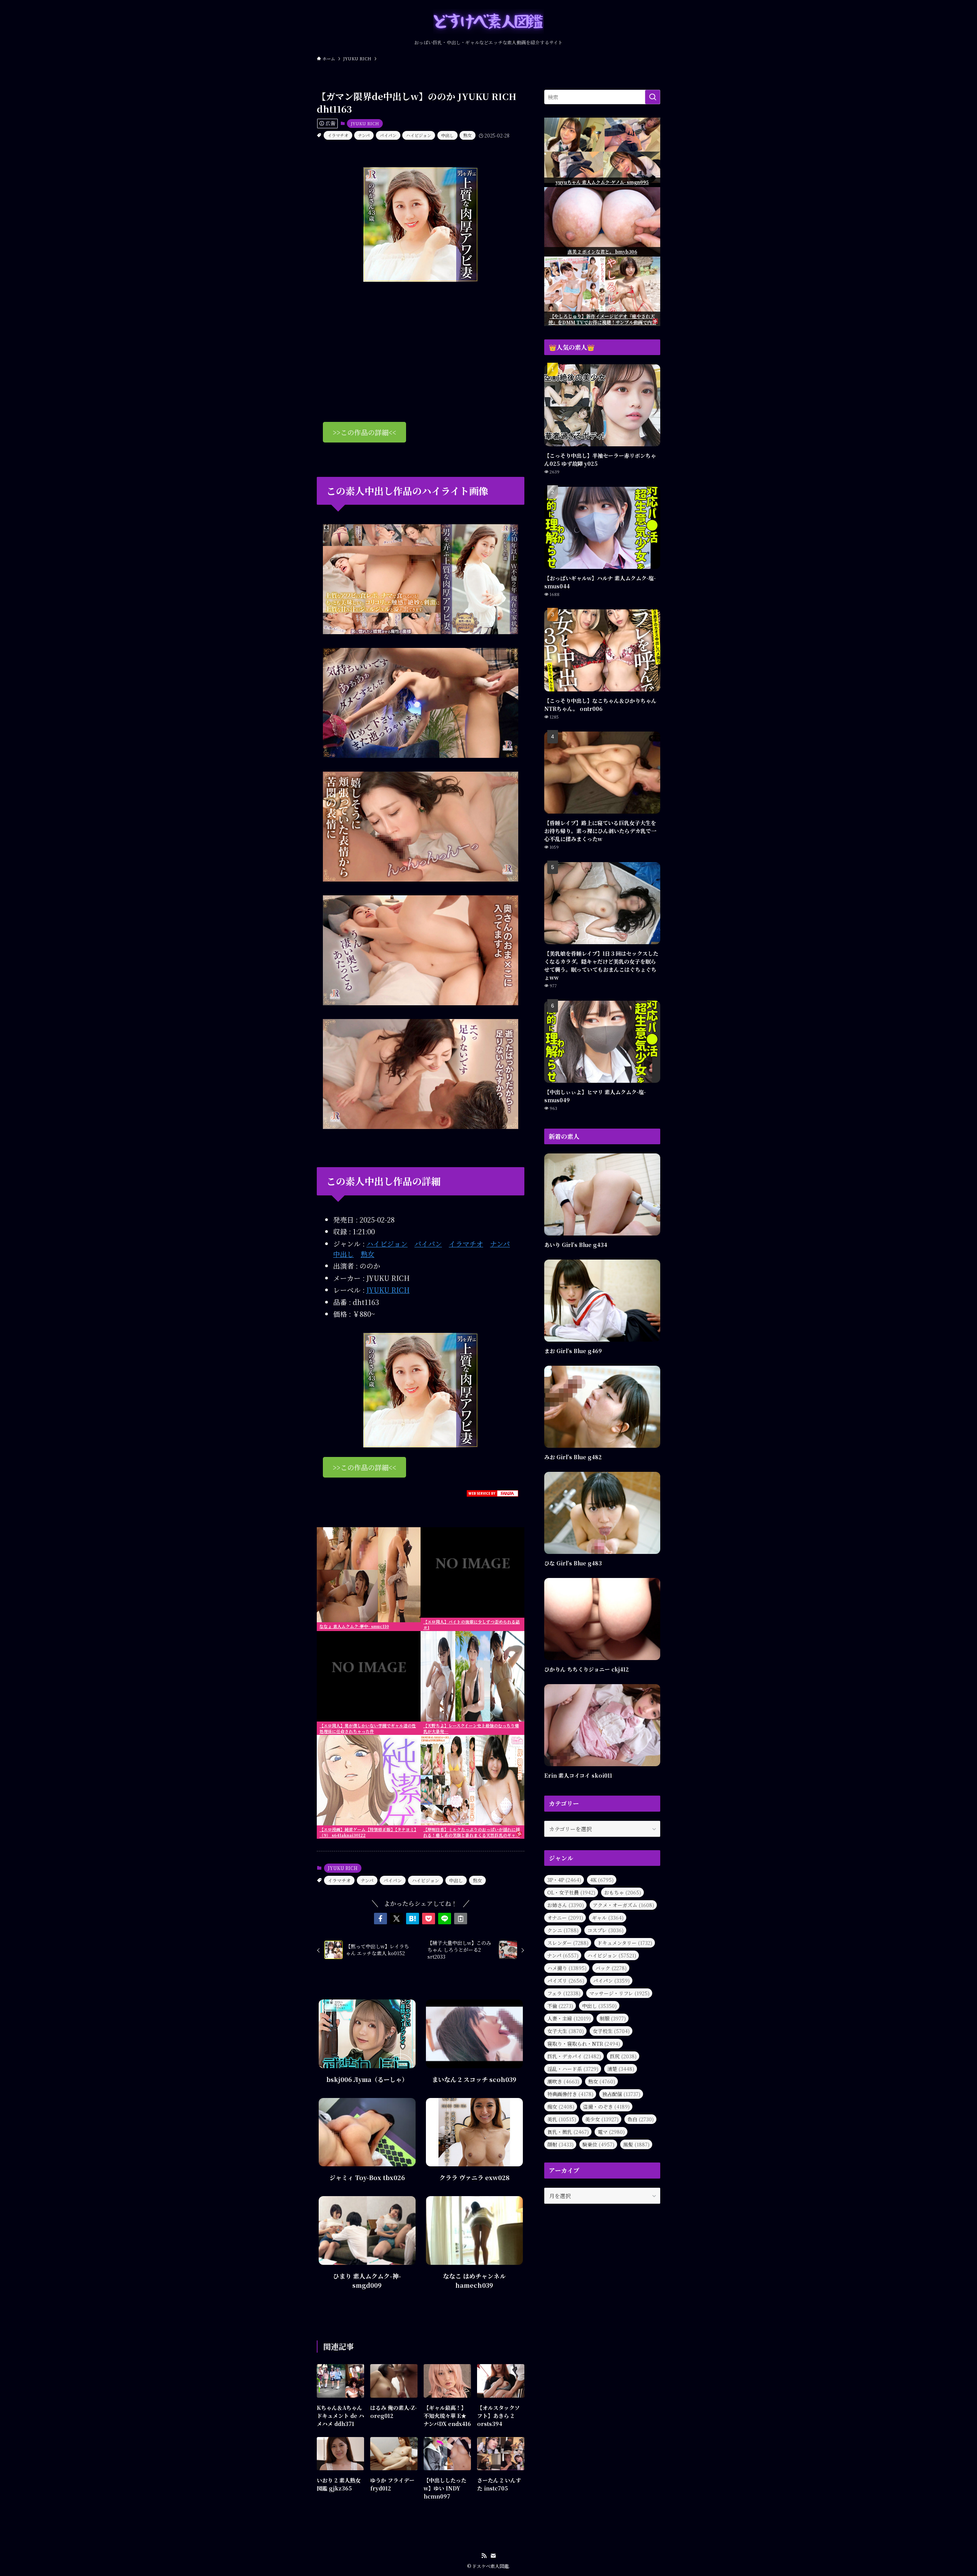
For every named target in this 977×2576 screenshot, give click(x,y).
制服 (613, 2018)
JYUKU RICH (365, 123)
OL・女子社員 (571, 1892)
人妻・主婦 (569, 2018)
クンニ (563, 1930)
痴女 (561, 2107)
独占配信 (621, 2094)
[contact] (493, 2556)
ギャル (608, 1918)
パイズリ (566, 1981)
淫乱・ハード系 (573, 2069)
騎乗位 (598, 2144)
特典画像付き (570, 2094)
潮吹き (563, 2081)
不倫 (560, 2006)
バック (611, 1968)
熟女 (468, 135)
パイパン (388, 135)
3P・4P (564, 1880)
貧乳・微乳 (568, 2132)
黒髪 (636, 2144)
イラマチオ (338, 135)
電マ (611, 2132)
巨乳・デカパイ (574, 2056)
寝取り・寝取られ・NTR (584, 2044)
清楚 (621, 2069)
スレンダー (568, 1943)
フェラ (564, 1993)
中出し (447, 135)
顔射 (560, 2144)
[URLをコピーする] (461, 1919)
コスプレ (605, 1930)
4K (602, 1880)
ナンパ (364, 135)
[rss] (484, 2556)
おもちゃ (623, 1892)
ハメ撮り (567, 1968)
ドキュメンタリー (625, 1943)
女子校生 (611, 2031)
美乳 (562, 2119)
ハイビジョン (419, 135)
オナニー (565, 1918)
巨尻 (623, 2056)
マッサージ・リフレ (619, 1993)
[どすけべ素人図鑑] (488, 22)
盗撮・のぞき (606, 2107)
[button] (380, 1919)
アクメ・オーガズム (623, 1905)
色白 (641, 2119)
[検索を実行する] (653, 97)
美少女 (602, 2119)
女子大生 (566, 2031)
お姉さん (566, 1905)
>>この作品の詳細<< (364, 432)
